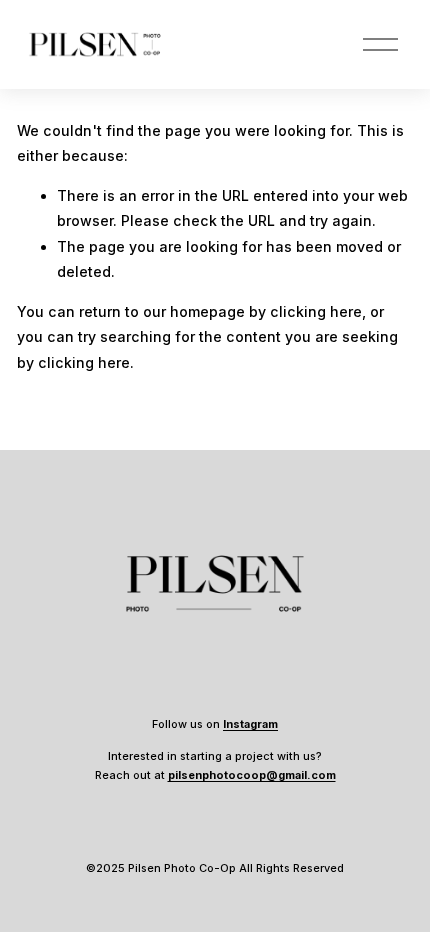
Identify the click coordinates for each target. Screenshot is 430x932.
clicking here (316, 311)
